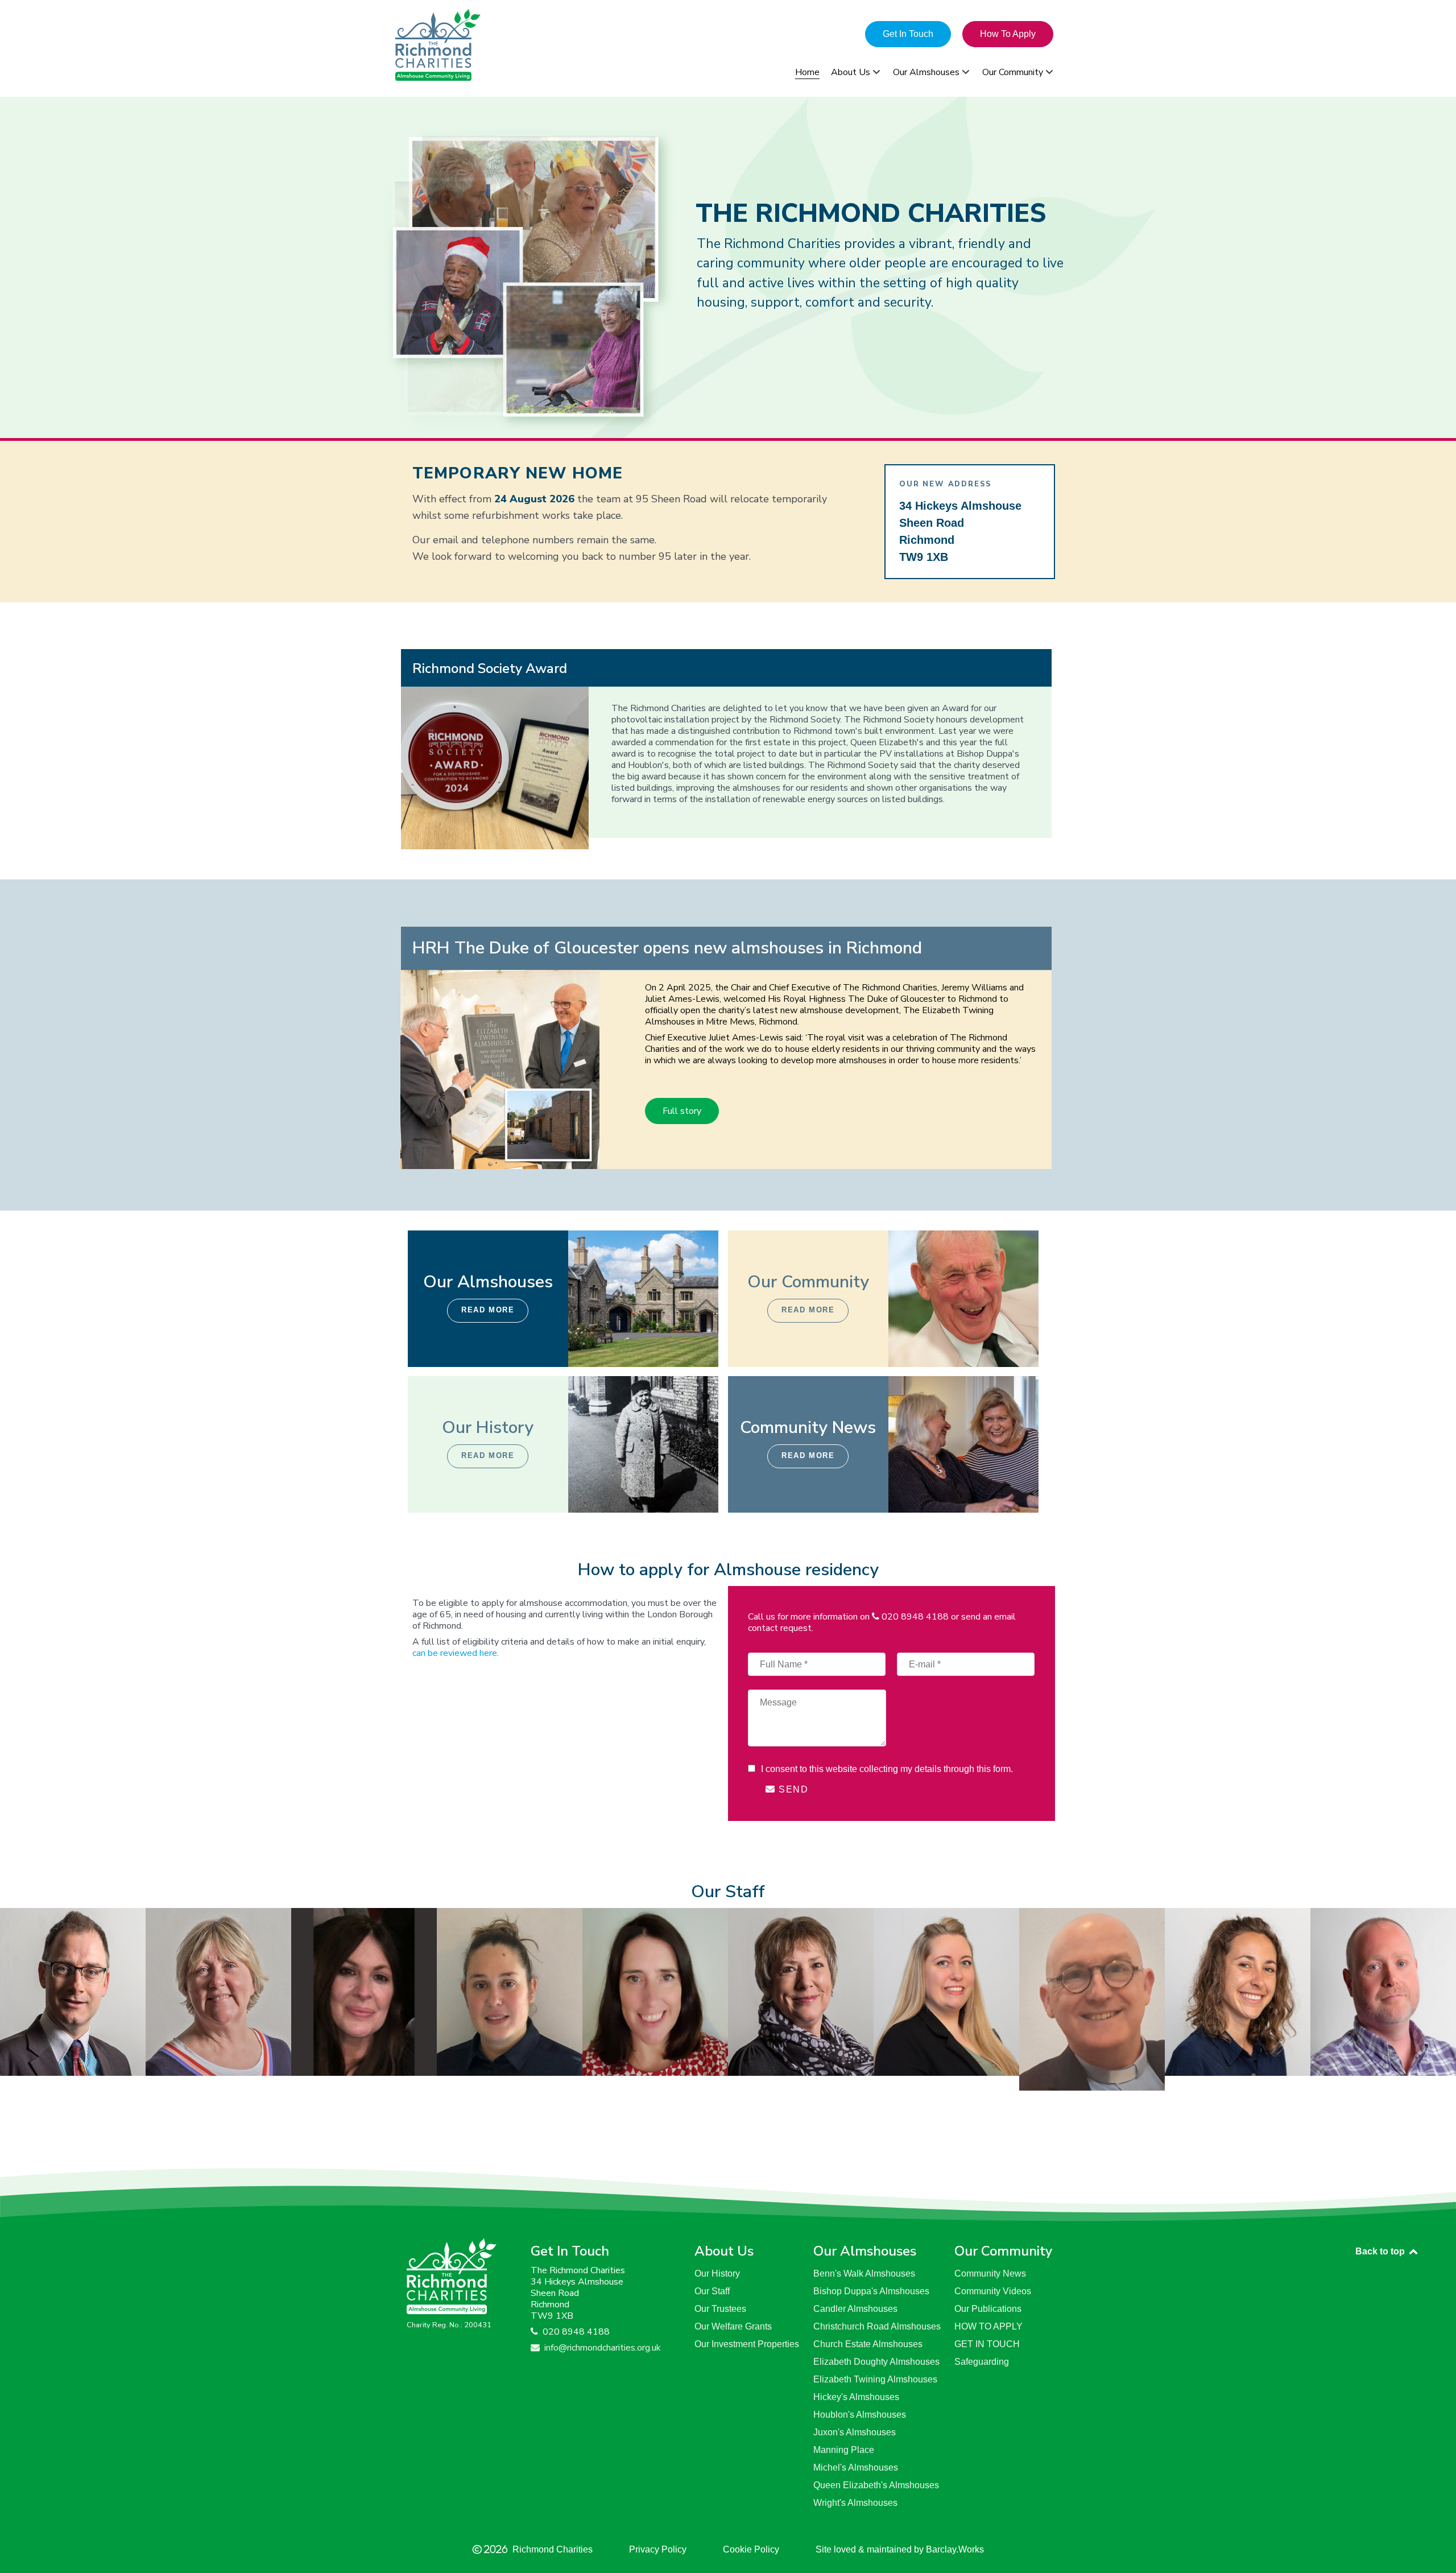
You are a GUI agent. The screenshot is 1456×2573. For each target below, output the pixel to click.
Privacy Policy (658, 2549)
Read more (488, 1310)
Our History (717, 2273)
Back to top (1381, 2251)
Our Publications (988, 2309)
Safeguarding (982, 2362)
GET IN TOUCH (987, 2344)
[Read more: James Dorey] (73, 1991)
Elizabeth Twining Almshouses (875, 2379)
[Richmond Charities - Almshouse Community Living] (489, 45)
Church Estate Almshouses (868, 2344)
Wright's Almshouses (855, 2503)
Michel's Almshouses (856, 2467)
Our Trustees (720, 2309)
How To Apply (1008, 34)
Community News (990, 2273)
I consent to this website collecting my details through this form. (886, 1769)
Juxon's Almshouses (855, 2432)
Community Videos (993, 2291)
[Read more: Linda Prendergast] (801, 1991)
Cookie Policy (751, 2549)
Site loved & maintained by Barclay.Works (900, 2549)
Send (792, 1789)
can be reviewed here (455, 1653)
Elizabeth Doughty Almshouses (876, 2362)
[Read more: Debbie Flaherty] (218, 1991)
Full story (682, 1111)
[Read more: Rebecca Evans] (364, 1991)
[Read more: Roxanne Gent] (510, 1991)
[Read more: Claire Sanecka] (946, 1991)
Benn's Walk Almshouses (864, 2273)
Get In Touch (908, 34)
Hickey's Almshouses (856, 2397)
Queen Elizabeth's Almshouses (876, 2485)
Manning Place (844, 2450)
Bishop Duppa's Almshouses (871, 2291)
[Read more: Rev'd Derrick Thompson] (1092, 1998)
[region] (728, 267)
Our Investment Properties (747, 2344)
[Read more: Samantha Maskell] (655, 1991)
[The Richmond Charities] (452, 2275)
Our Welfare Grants (733, 2326)
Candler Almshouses (855, 2309)
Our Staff (712, 2291)
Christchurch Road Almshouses (877, 2326)
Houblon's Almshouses (860, 2415)
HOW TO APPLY (988, 2326)
